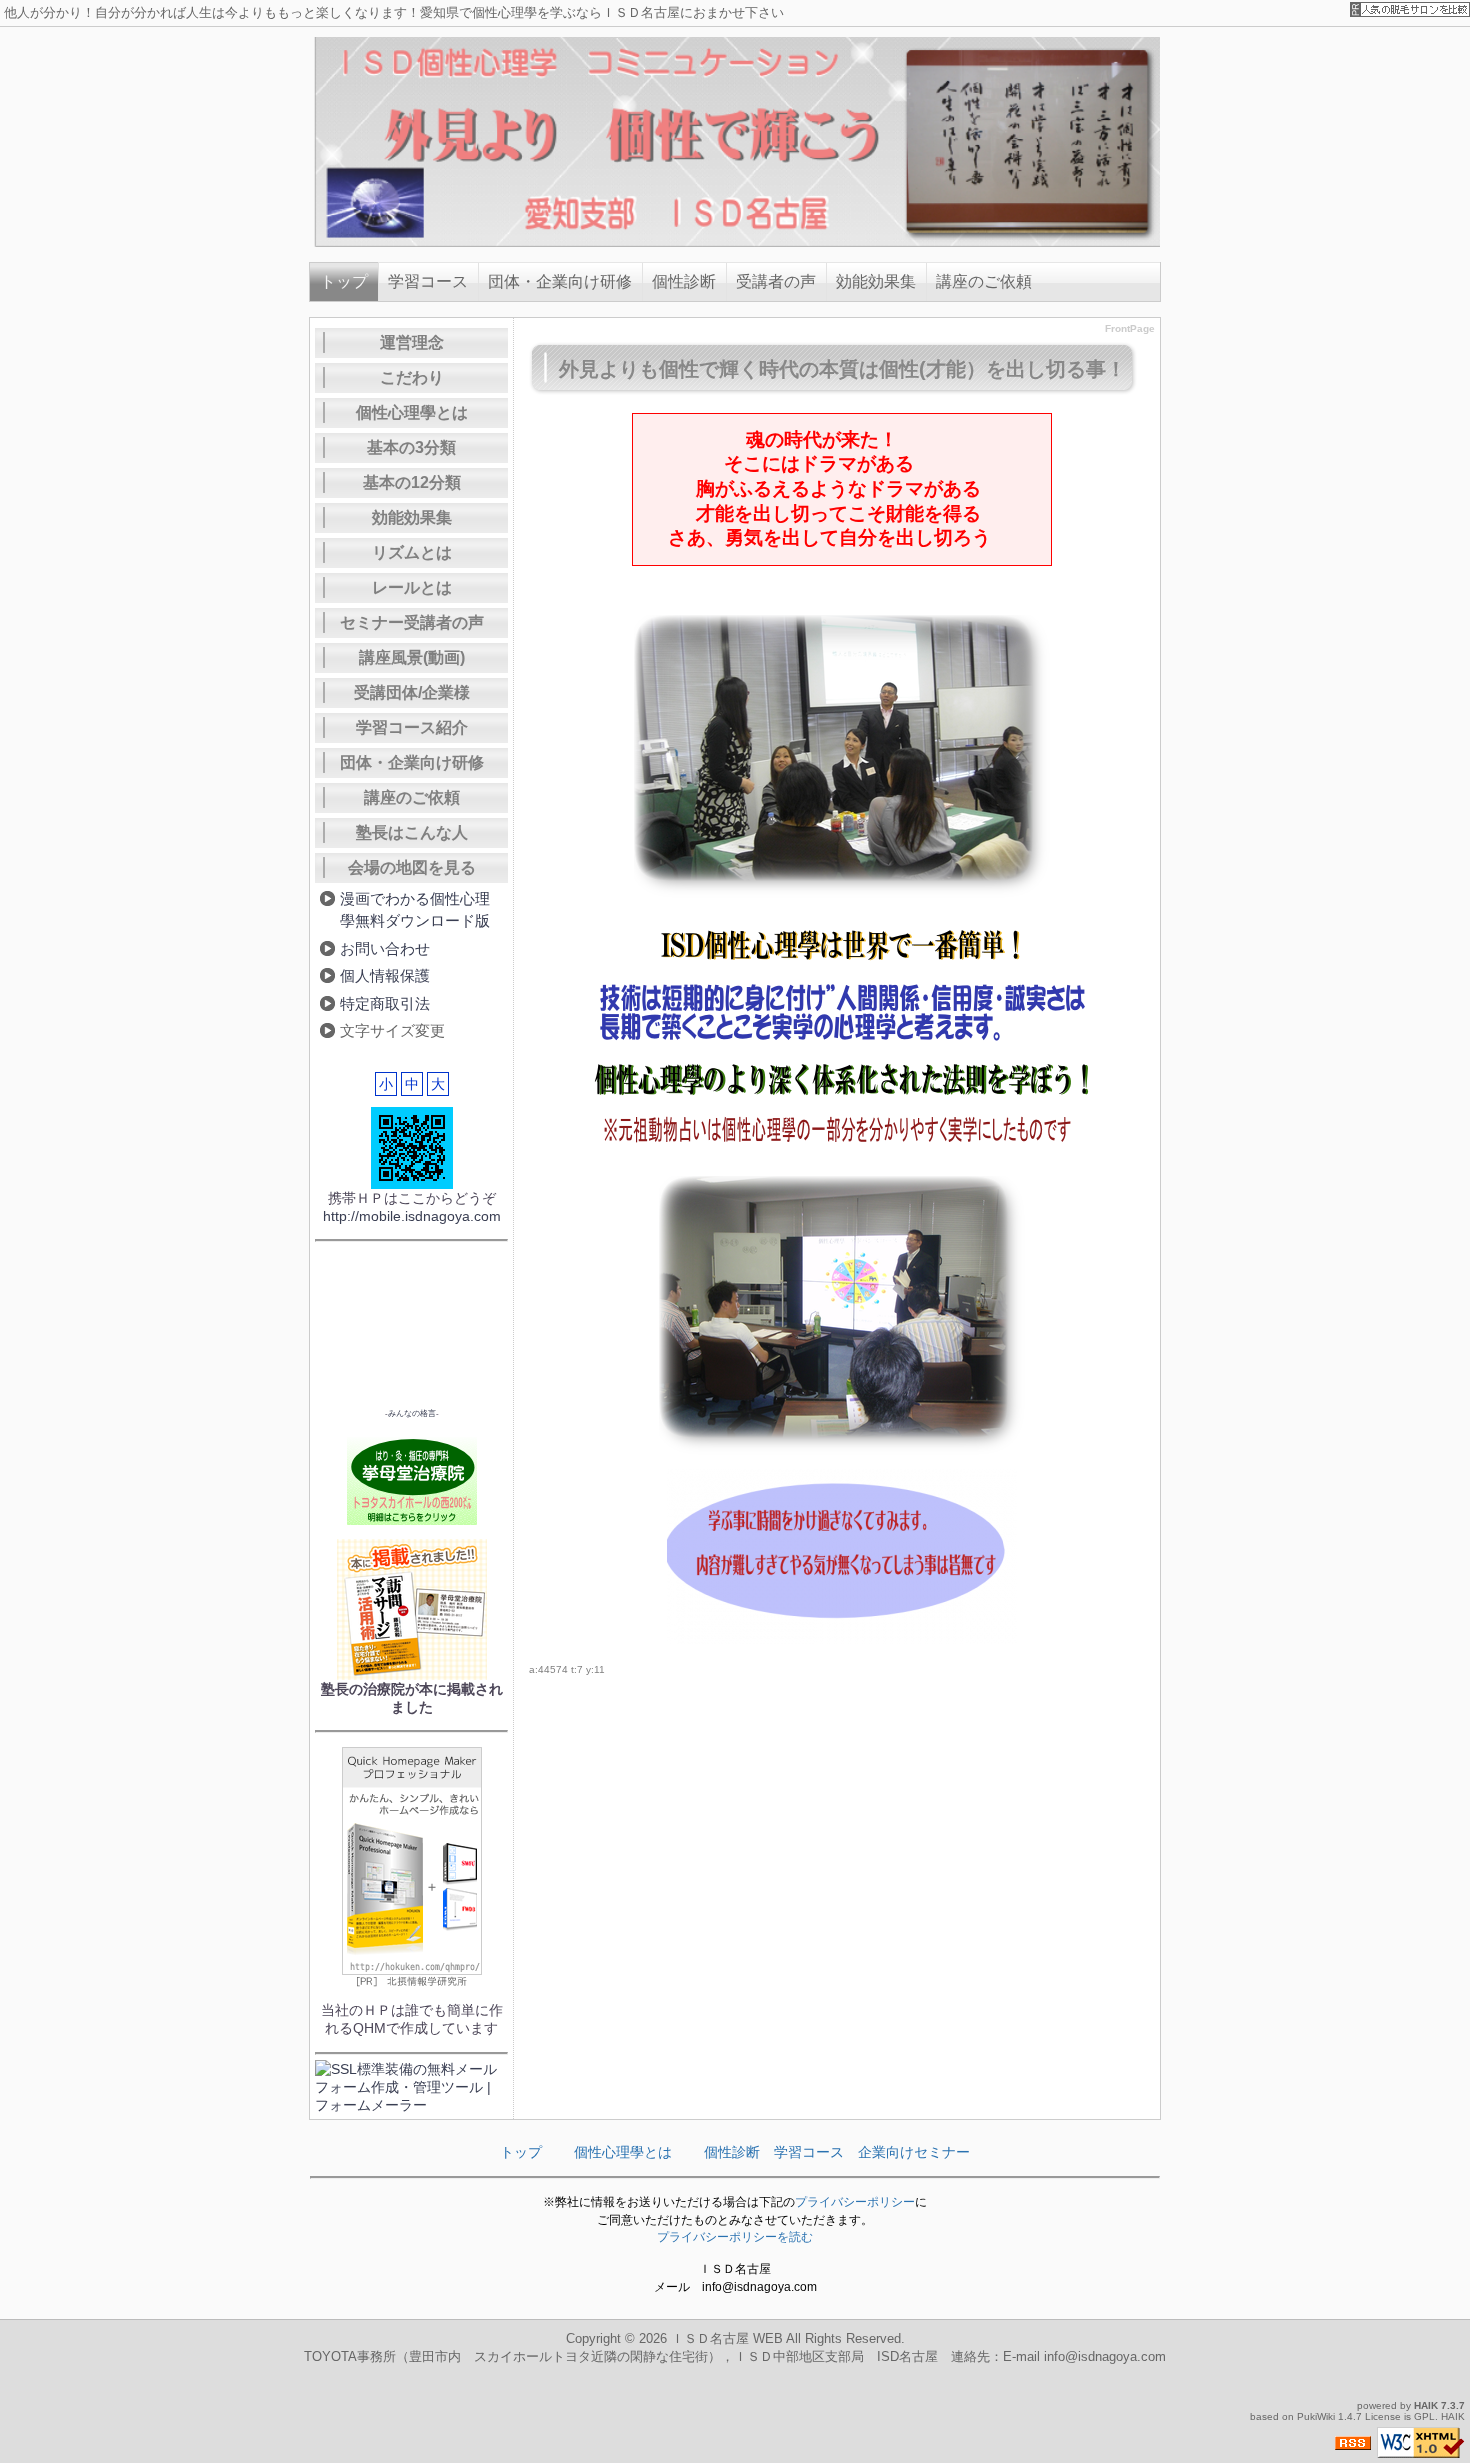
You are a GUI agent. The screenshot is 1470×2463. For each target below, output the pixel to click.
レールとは (412, 587)
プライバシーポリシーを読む (735, 2237)
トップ (344, 281)
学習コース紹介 (412, 727)
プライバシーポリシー (855, 2202)
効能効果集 (876, 281)
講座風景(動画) (412, 657)
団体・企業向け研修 (560, 281)
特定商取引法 (385, 1003)
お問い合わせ (385, 948)
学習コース (428, 281)
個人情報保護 (385, 975)
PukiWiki (1316, 2416)
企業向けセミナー (914, 2152)
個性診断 (684, 281)
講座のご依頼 (984, 281)
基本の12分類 (412, 482)
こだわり (412, 377)
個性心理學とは (412, 412)
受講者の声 (776, 281)
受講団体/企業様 (412, 692)
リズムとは (412, 552)
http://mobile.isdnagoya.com (412, 1216)
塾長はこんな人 (412, 832)
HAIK (1426, 2405)
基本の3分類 (411, 447)
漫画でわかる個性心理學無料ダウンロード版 (415, 910)
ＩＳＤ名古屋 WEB (727, 2338)
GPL (1424, 2416)
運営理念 (412, 342)
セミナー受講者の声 (412, 622)
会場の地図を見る (412, 867)
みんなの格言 (412, 1413)
